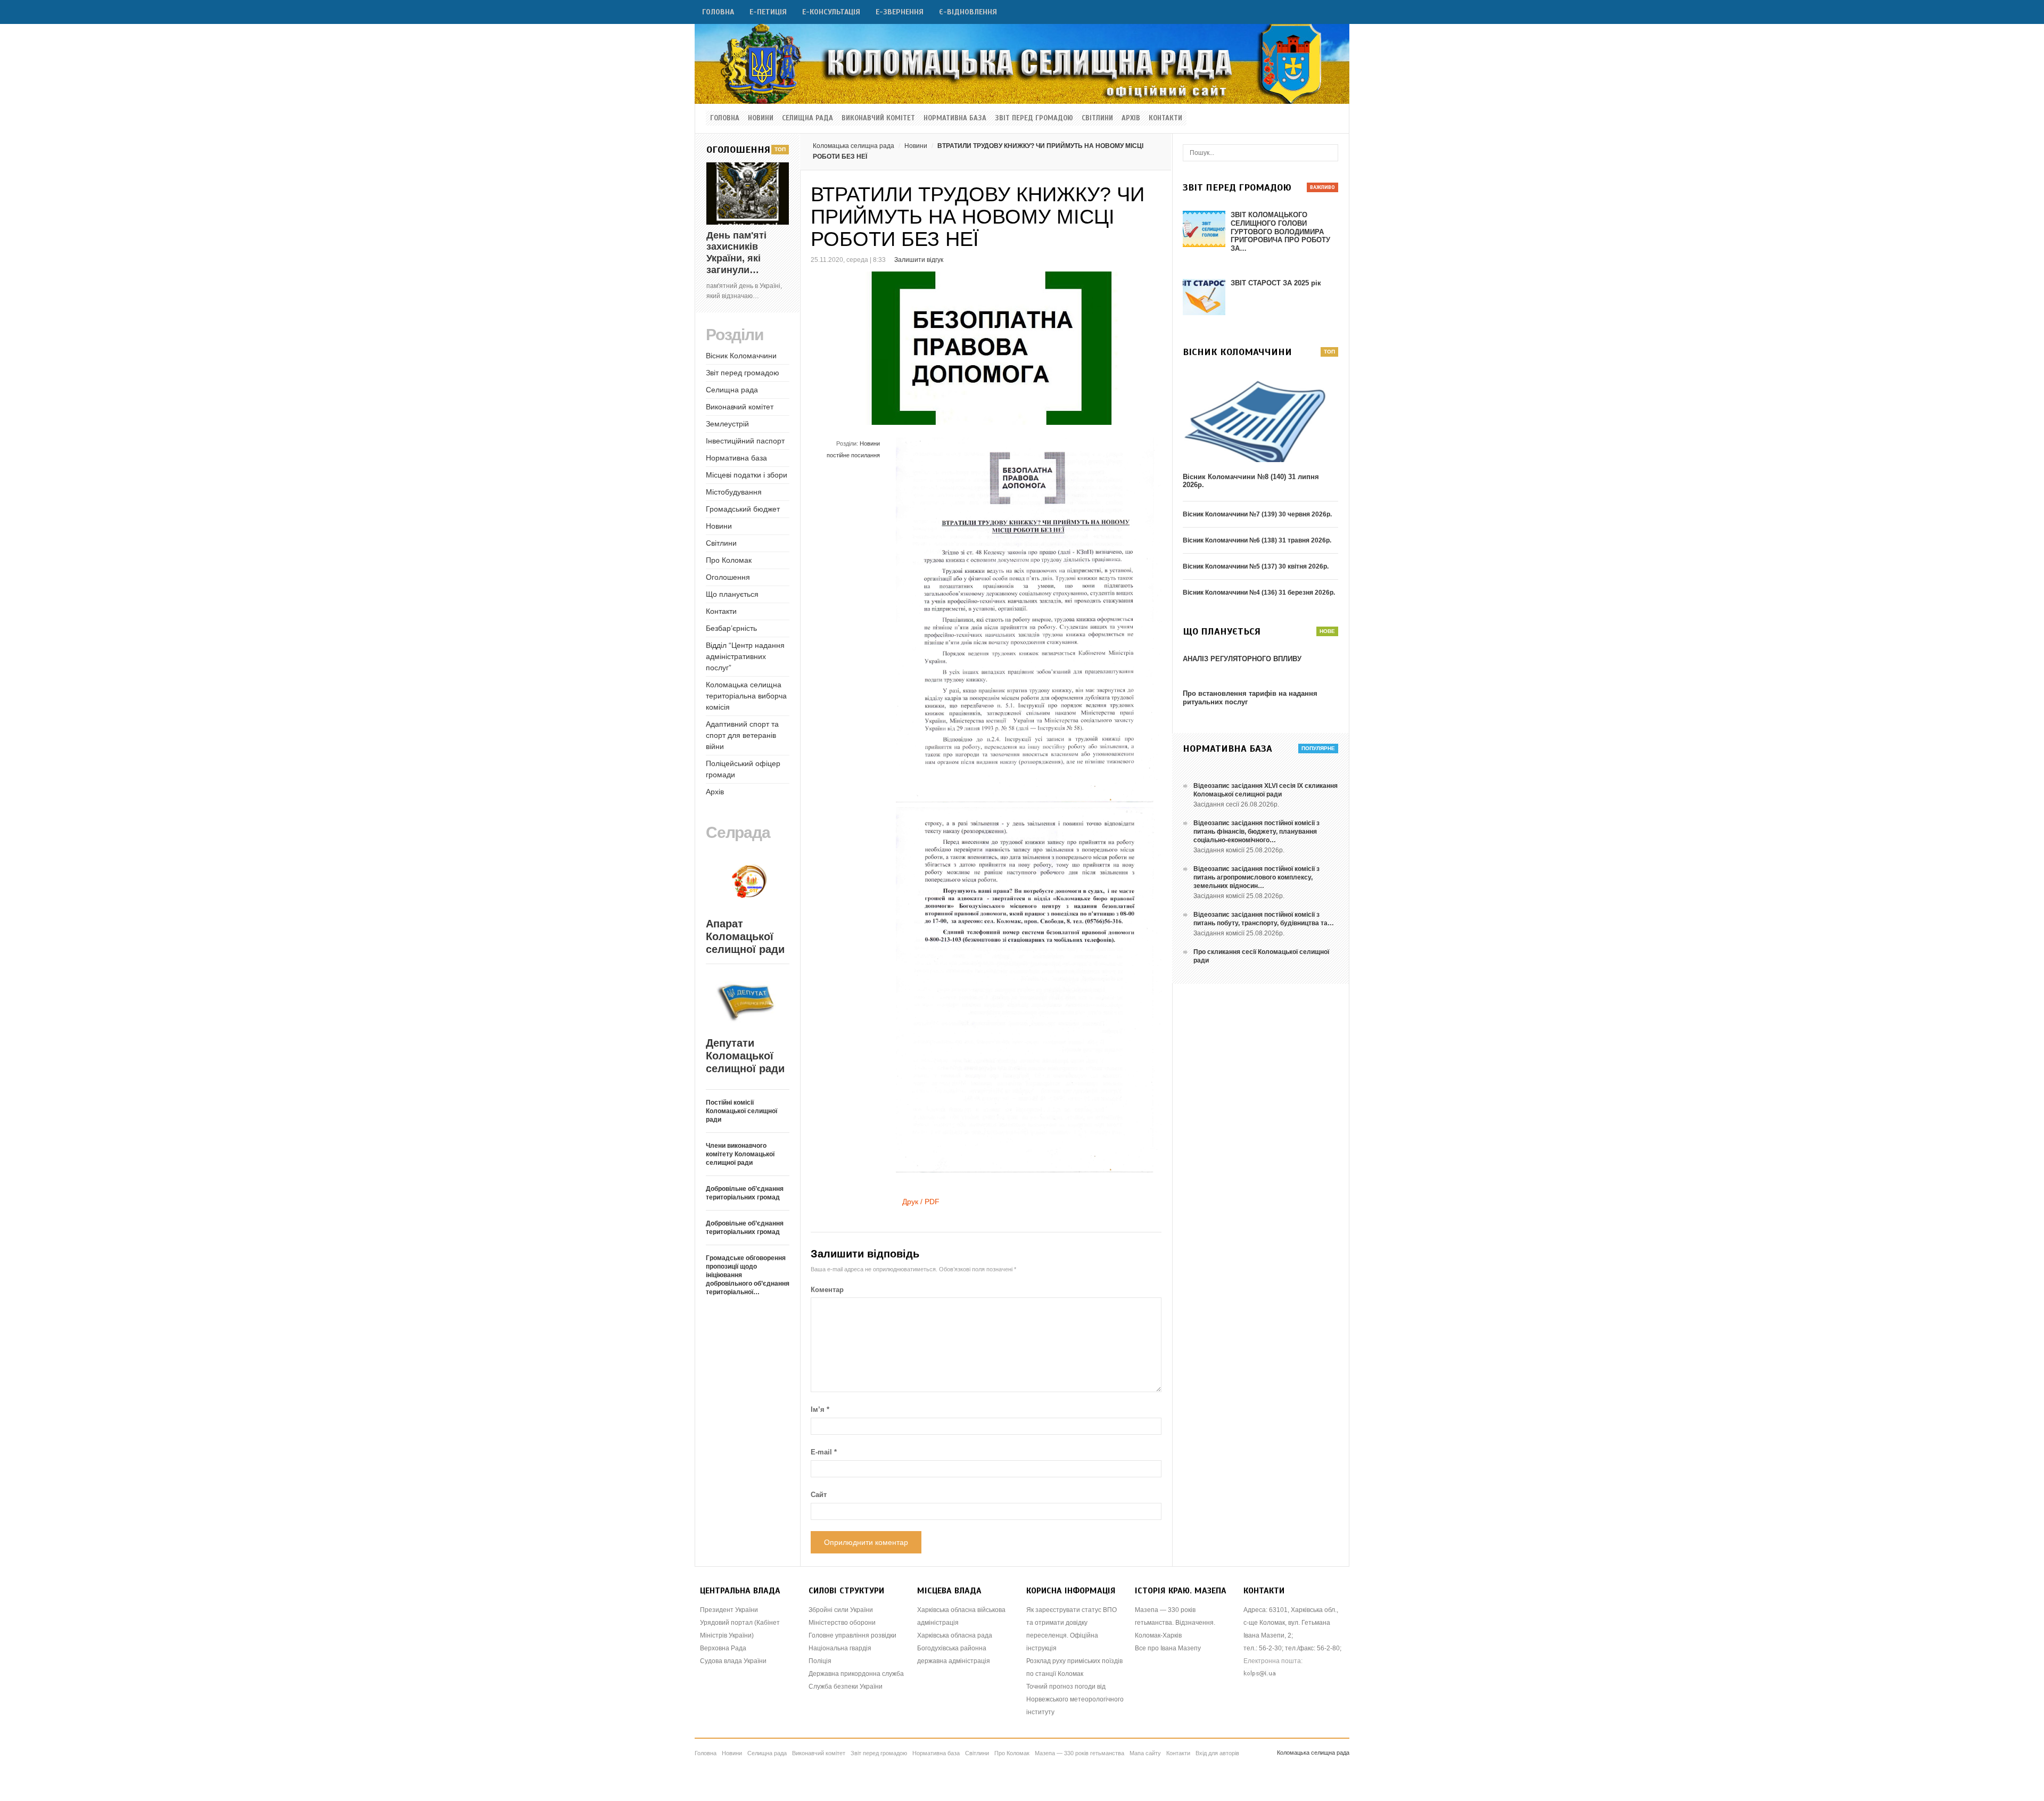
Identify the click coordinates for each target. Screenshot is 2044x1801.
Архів (1131, 118)
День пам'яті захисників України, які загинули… (736, 253)
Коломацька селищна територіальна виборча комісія (746, 696)
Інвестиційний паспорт (745, 441)
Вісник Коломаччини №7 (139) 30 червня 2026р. (1257, 514)
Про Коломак (729, 560)
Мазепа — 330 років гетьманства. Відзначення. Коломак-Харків (1175, 1623)
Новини (761, 118)
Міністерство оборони (842, 1623)
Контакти (1165, 118)
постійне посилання (853, 455)
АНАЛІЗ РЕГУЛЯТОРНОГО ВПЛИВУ (1242, 659)
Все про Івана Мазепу (1168, 1648)
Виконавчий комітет (878, 118)
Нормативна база (955, 118)
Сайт (819, 1495)
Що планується (732, 594)
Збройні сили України (841, 1610)
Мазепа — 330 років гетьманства (1079, 1753)
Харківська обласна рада (955, 1635)
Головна (718, 12)
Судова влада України (733, 1661)
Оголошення (728, 577)
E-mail (824, 1452)
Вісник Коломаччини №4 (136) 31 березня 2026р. (1259, 593)
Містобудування (734, 492)
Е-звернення (900, 12)
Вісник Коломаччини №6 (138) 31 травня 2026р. (1257, 540)
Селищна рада (807, 118)
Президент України (729, 1610)
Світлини (1097, 118)
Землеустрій (727, 424)
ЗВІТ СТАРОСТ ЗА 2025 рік (1276, 283)
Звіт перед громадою (1034, 118)
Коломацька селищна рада (854, 146)
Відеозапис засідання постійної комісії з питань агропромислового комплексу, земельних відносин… (1256, 877)
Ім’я (820, 1409)
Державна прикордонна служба (856, 1674)
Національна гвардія (840, 1648)
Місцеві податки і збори (747, 475)
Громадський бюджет (743, 509)
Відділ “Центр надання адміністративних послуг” (745, 656)
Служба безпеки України (846, 1687)
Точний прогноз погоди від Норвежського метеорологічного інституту (1075, 1699)
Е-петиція (768, 12)
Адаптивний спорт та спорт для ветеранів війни (742, 735)
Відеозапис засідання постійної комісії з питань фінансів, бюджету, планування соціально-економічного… (1256, 832)
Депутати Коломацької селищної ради (745, 1056)
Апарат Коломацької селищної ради (745, 936)
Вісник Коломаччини (741, 356)
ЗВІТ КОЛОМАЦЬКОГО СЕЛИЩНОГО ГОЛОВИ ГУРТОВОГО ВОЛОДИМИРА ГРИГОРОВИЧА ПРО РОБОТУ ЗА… (1280, 231)
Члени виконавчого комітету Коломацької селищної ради (740, 1154)
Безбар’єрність (731, 628)
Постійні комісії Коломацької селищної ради (741, 1111)
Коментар (827, 1290)
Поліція (820, 1661)
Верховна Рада (723, 1648)
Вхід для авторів (1217, 1753)
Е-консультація (831, 12)
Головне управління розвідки (852, 1635)
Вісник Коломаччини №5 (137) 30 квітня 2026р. (1256, 566)
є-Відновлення (968, 12)
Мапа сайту (1145, 1753)
